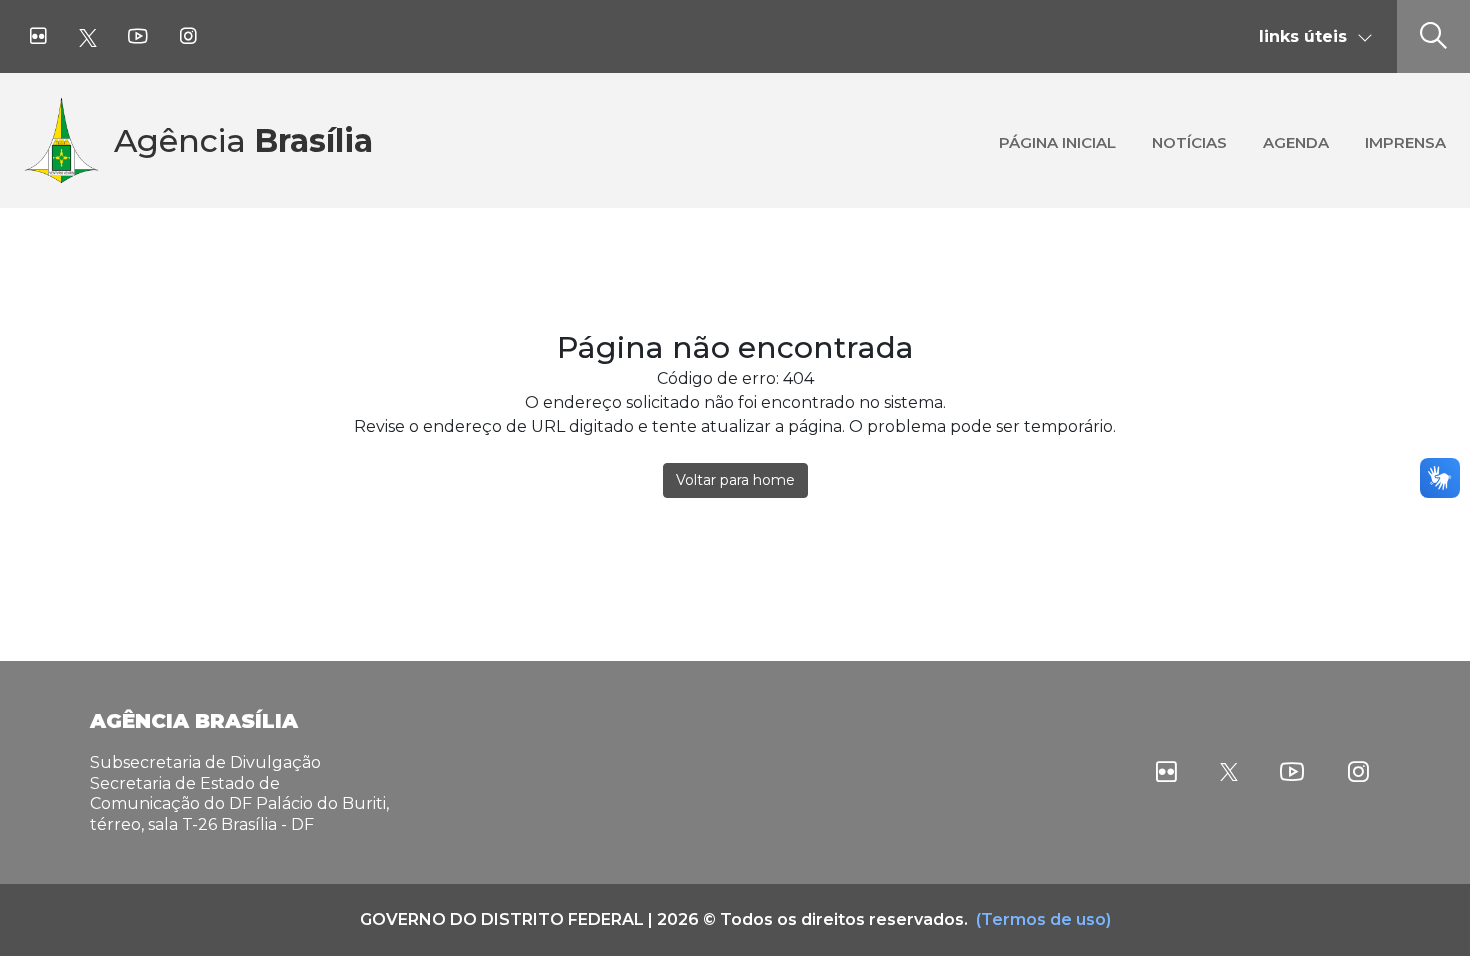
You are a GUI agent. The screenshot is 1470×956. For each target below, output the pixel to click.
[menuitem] (1057, 140)
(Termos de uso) (1043, 919)
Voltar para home (735, 480)
